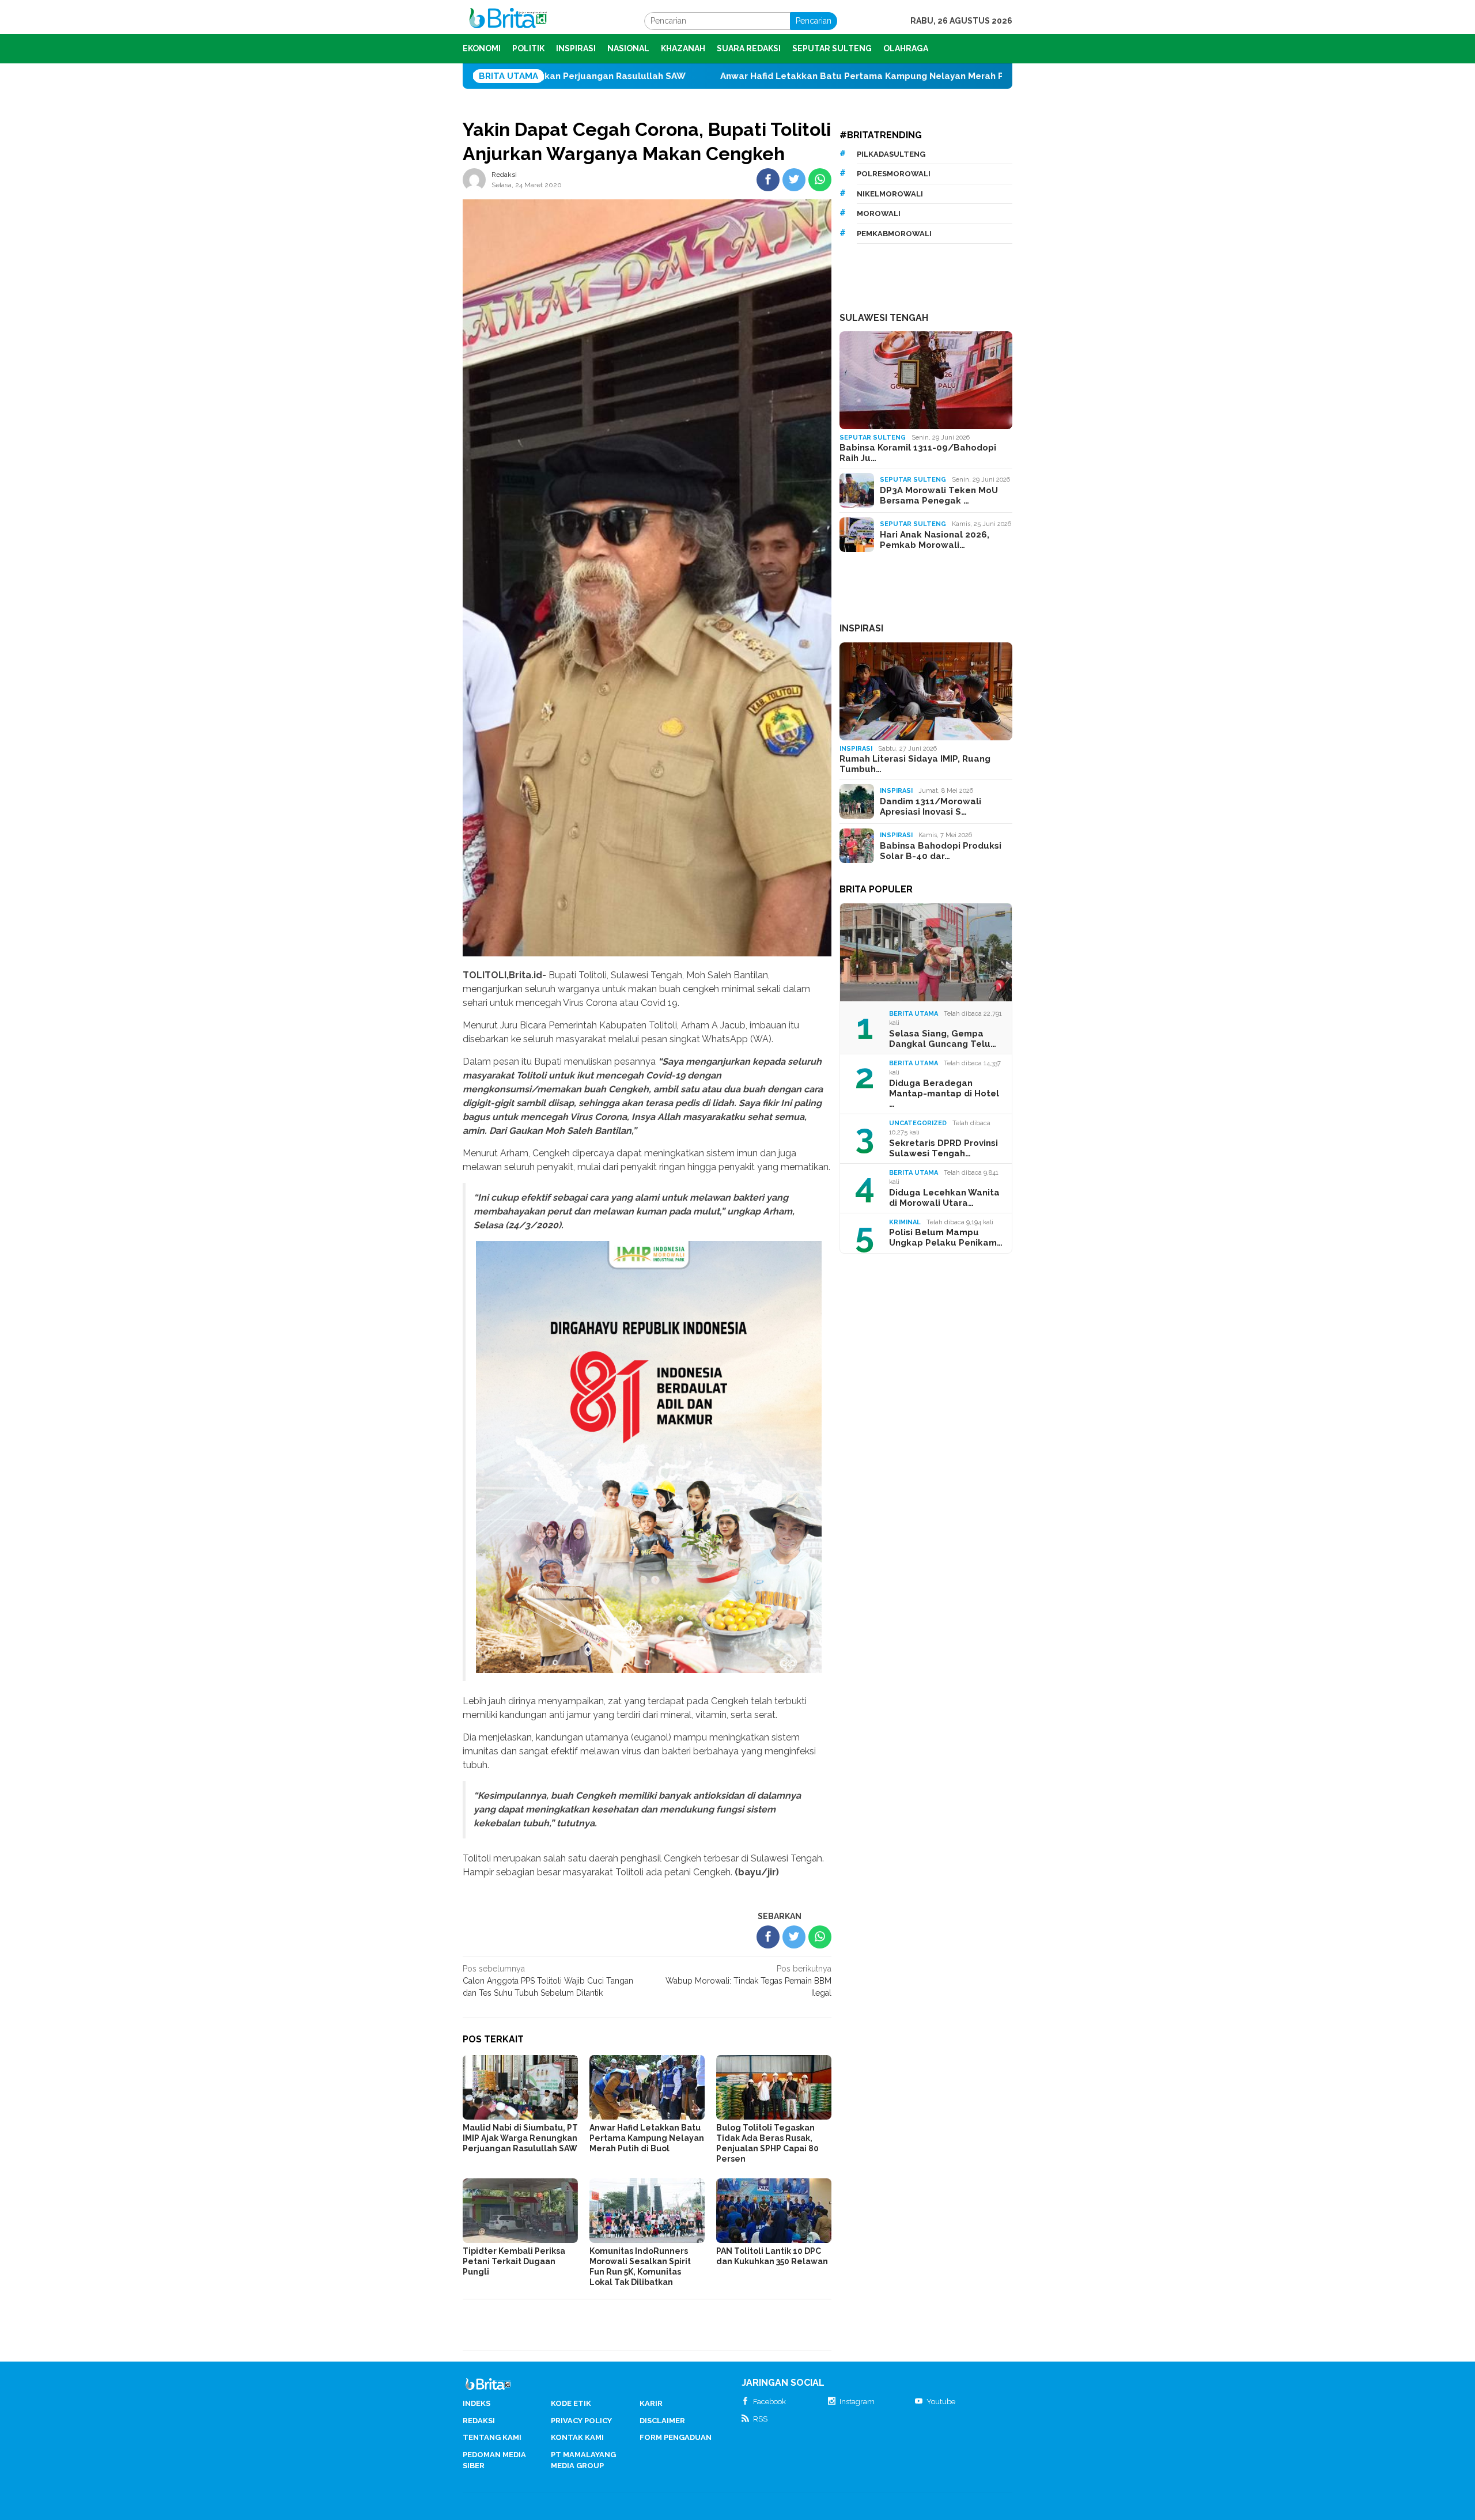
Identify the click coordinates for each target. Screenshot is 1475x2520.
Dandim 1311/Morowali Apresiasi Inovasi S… (931, 807)
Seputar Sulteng (873, 438)
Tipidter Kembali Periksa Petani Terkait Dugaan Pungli (514, 2261)
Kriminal (905, 1222)
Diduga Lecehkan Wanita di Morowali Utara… (944, 1198)
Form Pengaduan (676, 2437)
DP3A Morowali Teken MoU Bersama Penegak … (939, 495)
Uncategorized (918, 1123)
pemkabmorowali (894, 234)
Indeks (476, 2403)
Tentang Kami (492, 2437)
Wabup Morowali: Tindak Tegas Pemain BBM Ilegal (748, 1981)
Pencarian (814, 21)
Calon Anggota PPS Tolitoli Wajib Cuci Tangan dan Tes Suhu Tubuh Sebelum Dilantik (548, 1981)
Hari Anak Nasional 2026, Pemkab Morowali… (935, 540)
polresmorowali (894, 174)
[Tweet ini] (794, 180)
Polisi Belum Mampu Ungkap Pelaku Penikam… (946, 1238)
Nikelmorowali (890, 194)
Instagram (857, 2402)
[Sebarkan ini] (768, 180)
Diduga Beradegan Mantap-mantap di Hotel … (944, 1093)
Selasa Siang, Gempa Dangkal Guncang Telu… (943, 1039)
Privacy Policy (581, 2421)
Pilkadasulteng (891, 154)
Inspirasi (856, 749)
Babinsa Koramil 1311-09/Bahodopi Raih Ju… (918, 453)
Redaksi (479, 2421)
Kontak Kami (577, 2437)
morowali (879, 213)
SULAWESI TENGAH (884, 318)
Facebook (769, 2402)
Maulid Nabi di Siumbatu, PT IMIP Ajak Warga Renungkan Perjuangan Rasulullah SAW (520, 2138)
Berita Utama (914, 1014)
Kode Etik (571, 2403)
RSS (760, 2419)
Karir (651, 2403)
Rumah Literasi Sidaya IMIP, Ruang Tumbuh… (915, 764)
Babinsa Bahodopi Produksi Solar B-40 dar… (941, 851)
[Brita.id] (508, 20)
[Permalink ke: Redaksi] (474, 179)
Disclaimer (662, 2421)
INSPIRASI (861, 628)
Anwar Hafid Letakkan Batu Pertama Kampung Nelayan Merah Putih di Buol (725, 76)
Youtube (941, 2402)
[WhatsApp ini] (820, 180)
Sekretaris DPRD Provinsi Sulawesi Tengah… (943, 1148)
